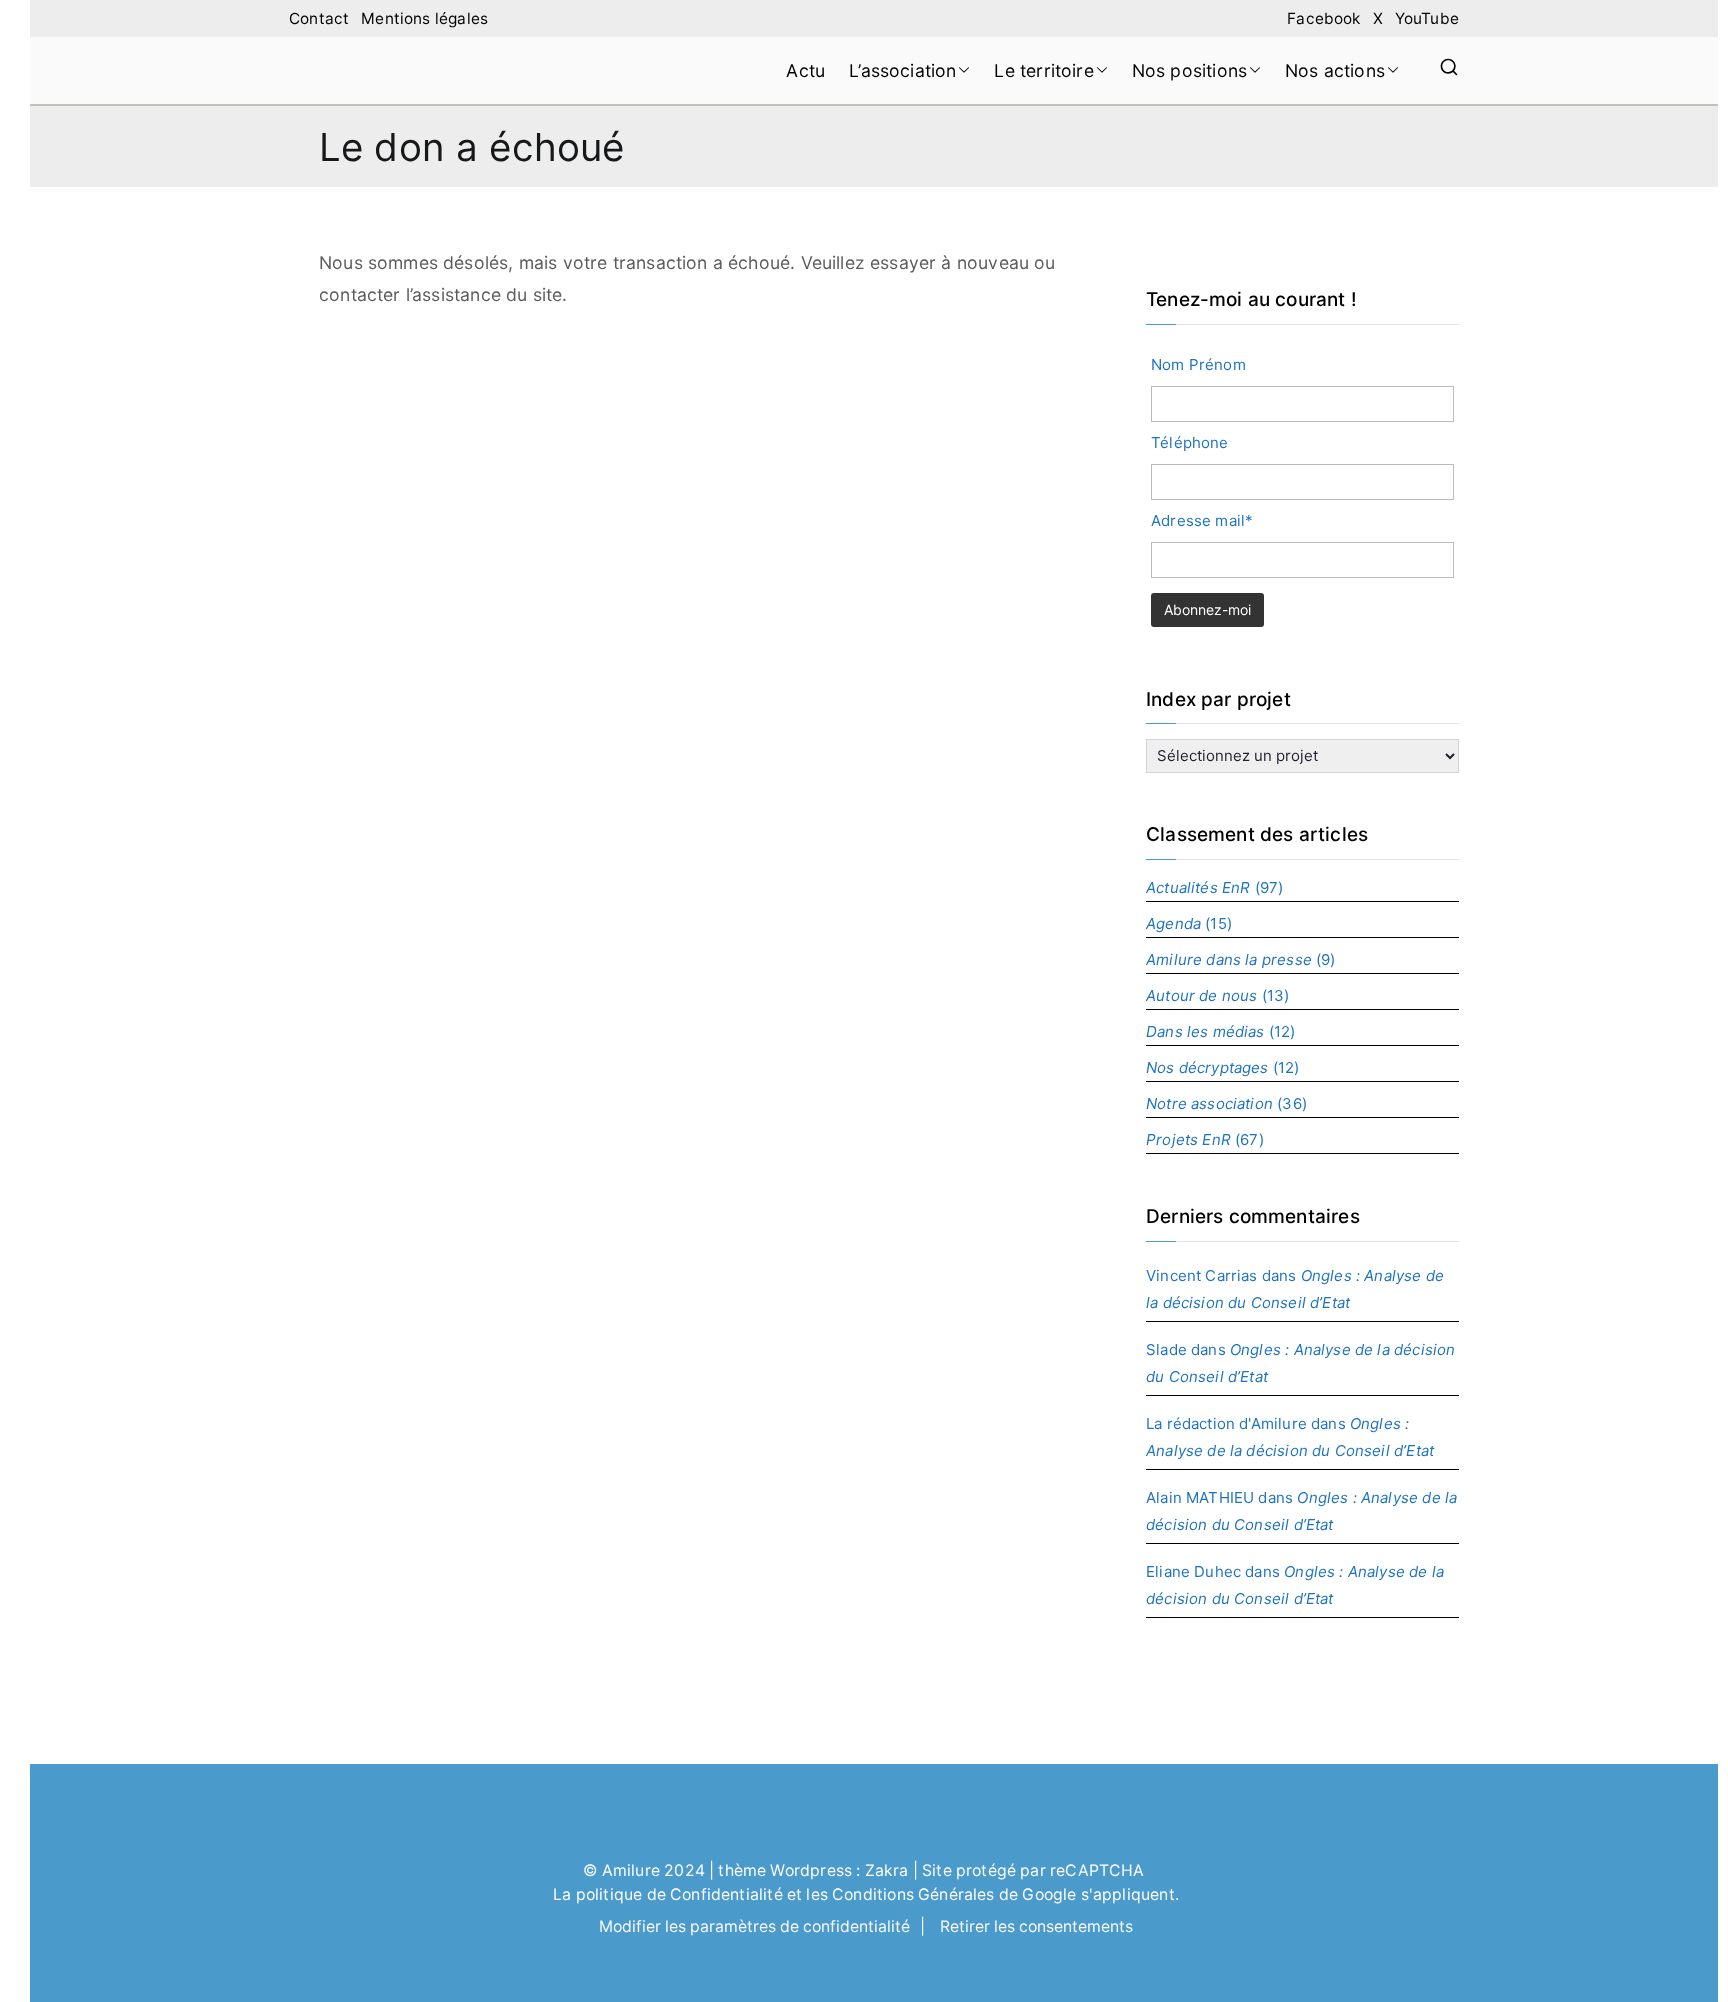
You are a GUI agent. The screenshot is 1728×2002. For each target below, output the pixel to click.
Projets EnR (1188, 1139)
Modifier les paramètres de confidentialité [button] (754, 1926)
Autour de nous (1201, 995)
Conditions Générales (913, 1894)
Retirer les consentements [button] (1036, 1926)
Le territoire (1043, 70)
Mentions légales (424, 18)
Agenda (1173, 923)
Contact (319, 18)
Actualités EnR (1198, 887)
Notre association (1209, 1103)
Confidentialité (726, 1894)
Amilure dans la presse (1229, 959)
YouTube (1427, 18)
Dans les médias (1205, 1031)
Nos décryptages (1207, 1067)
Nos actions (1335, 70)
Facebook (1323, 18)
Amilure (631, 1870)
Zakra (887, 1870)
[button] (963, 71)
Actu (805, 70)
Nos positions (1189, 70)
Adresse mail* (1202, 520)
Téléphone (1190, 442)
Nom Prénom (1198, 364)
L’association (902, 70)
